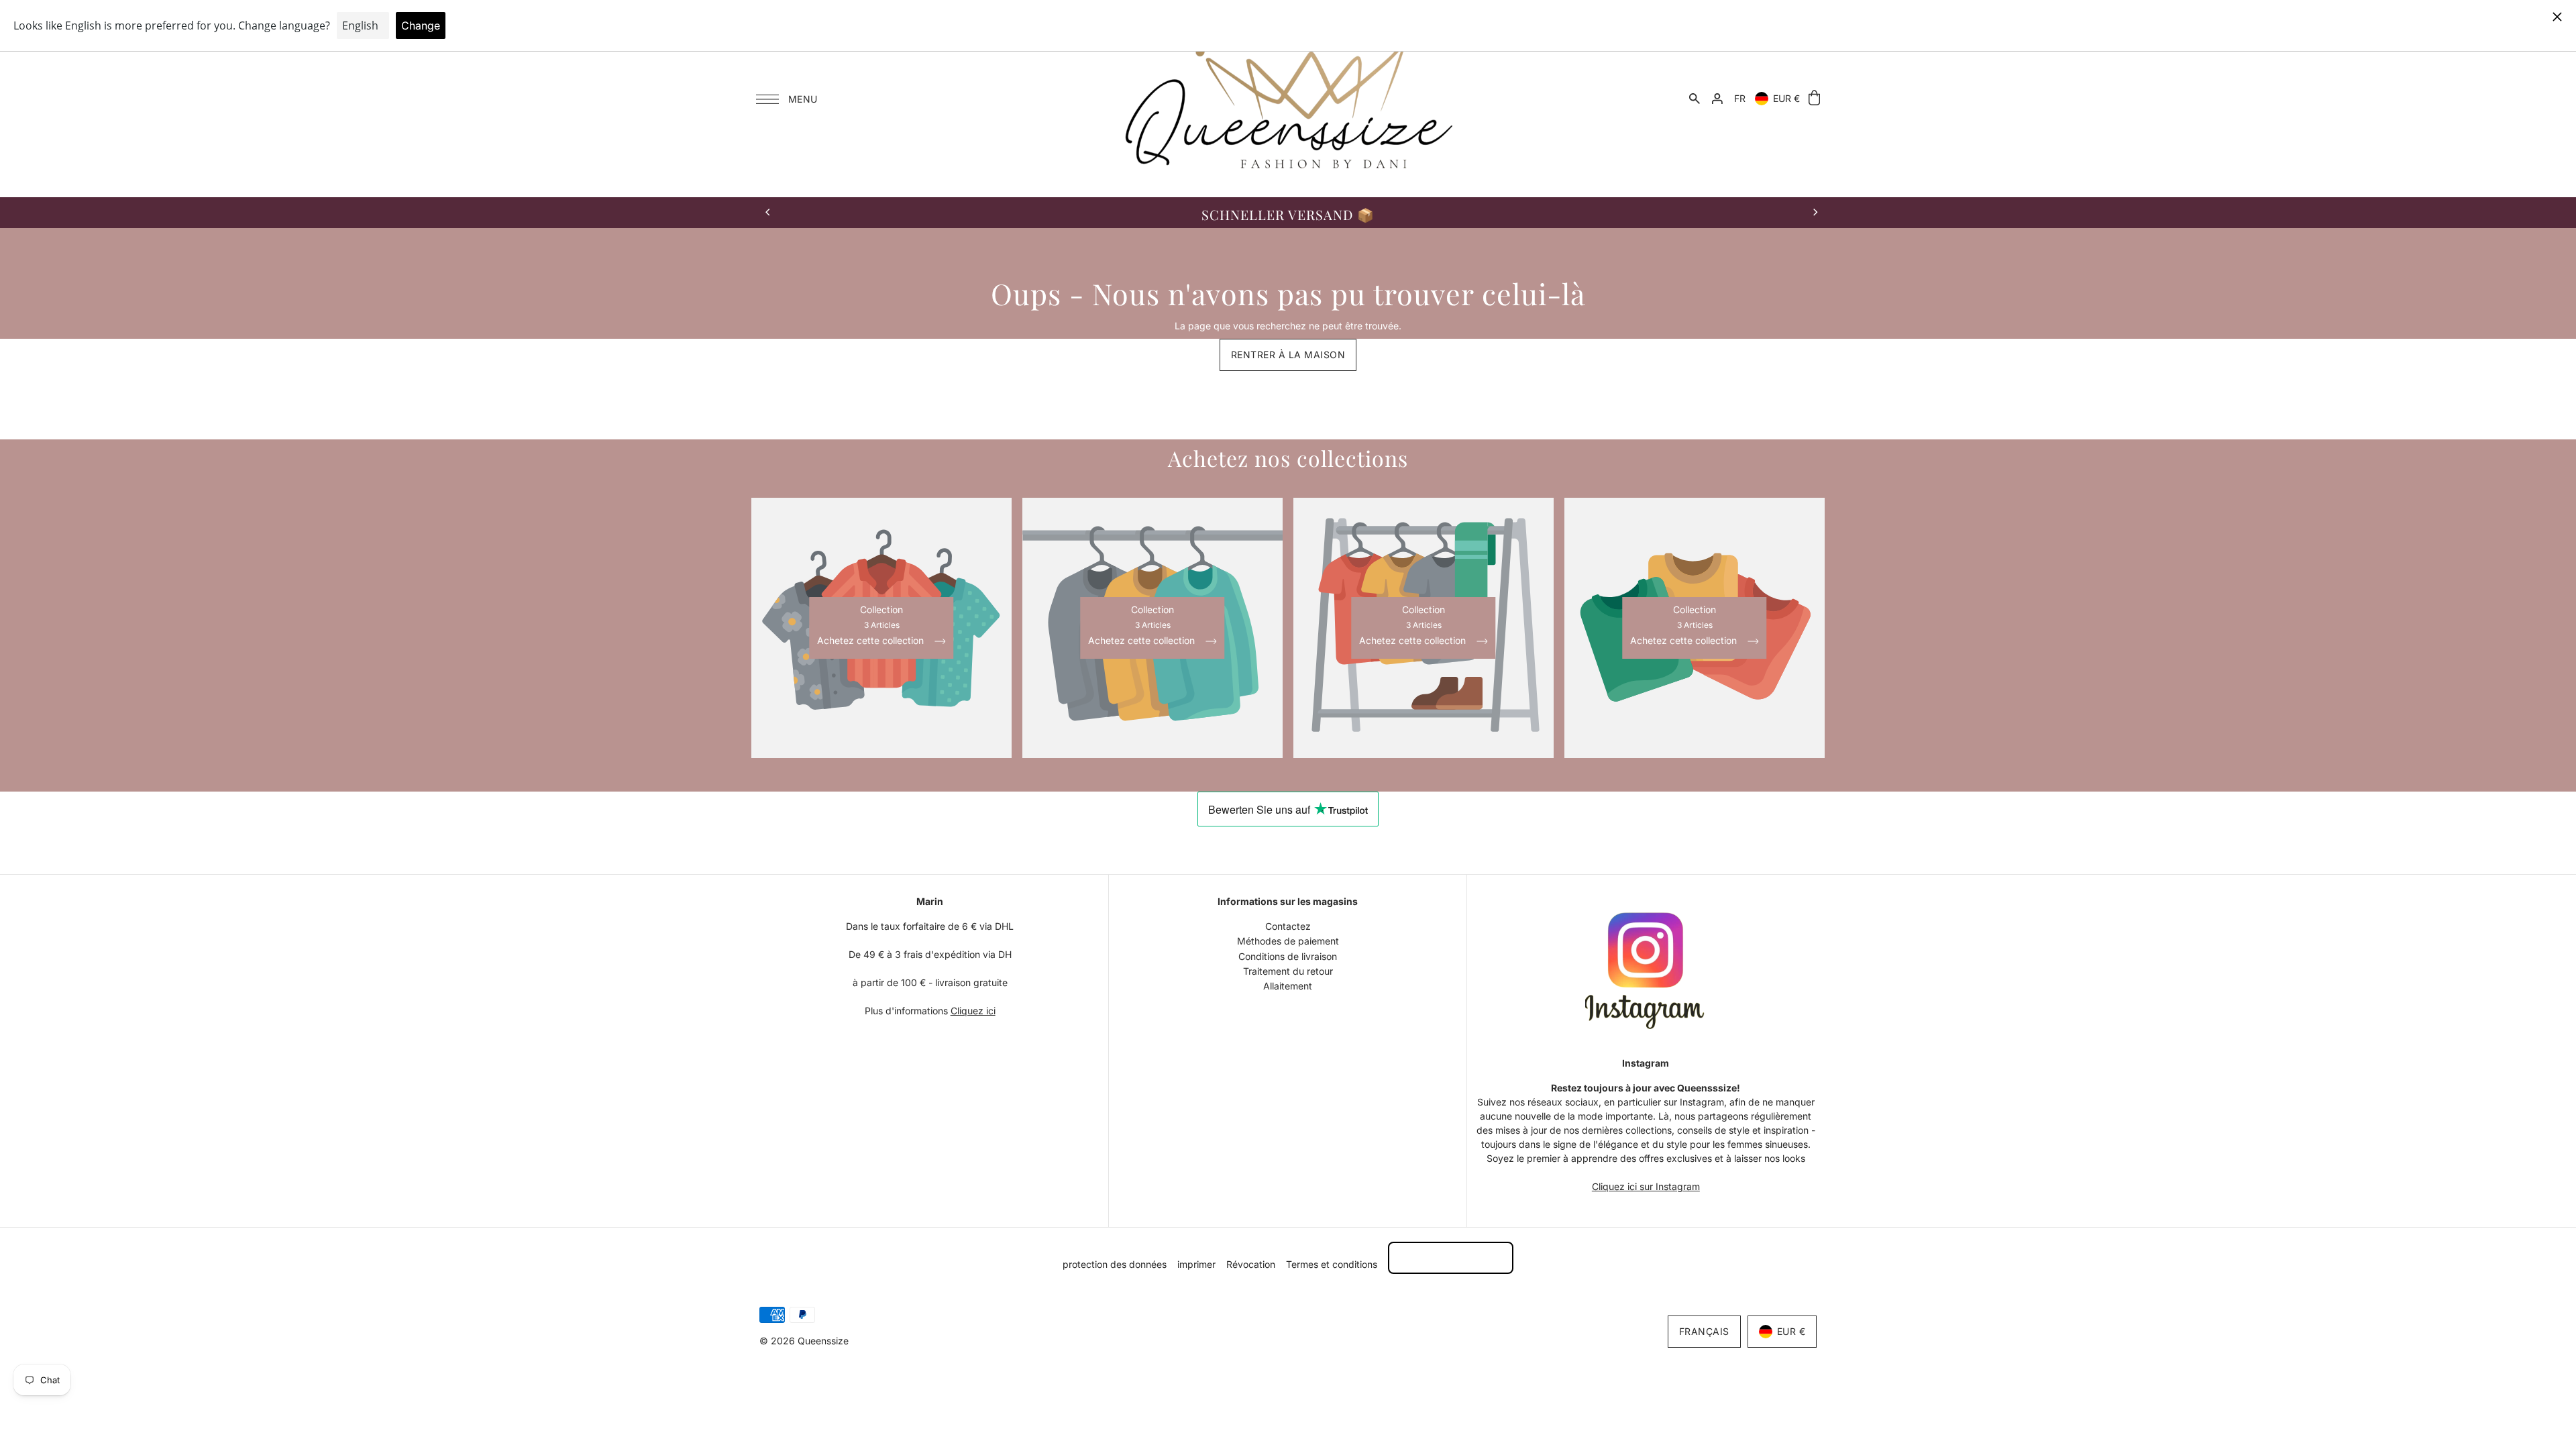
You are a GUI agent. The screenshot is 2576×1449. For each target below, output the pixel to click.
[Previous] (768, 213)
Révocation (1251, 1264)
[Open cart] (1814, 98)
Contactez (1288, 926)
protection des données (1115, 1264)
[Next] (1815, 213)
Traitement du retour (1288, 971)
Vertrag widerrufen (1451, 1257)
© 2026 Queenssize (804, 1341)
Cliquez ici (973, 1011)
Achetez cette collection (872, 641)
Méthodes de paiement (1288, 941)
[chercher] (1695, 99)
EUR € (1786, 98)
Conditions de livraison (1288, 956)
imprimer (1196, 1264)
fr (1740, 98)
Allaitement (1288, 986)
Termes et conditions (1332, 1264)
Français (1704, 1331)
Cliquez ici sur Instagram (1646, 1186)
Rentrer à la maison (1288, 355)
